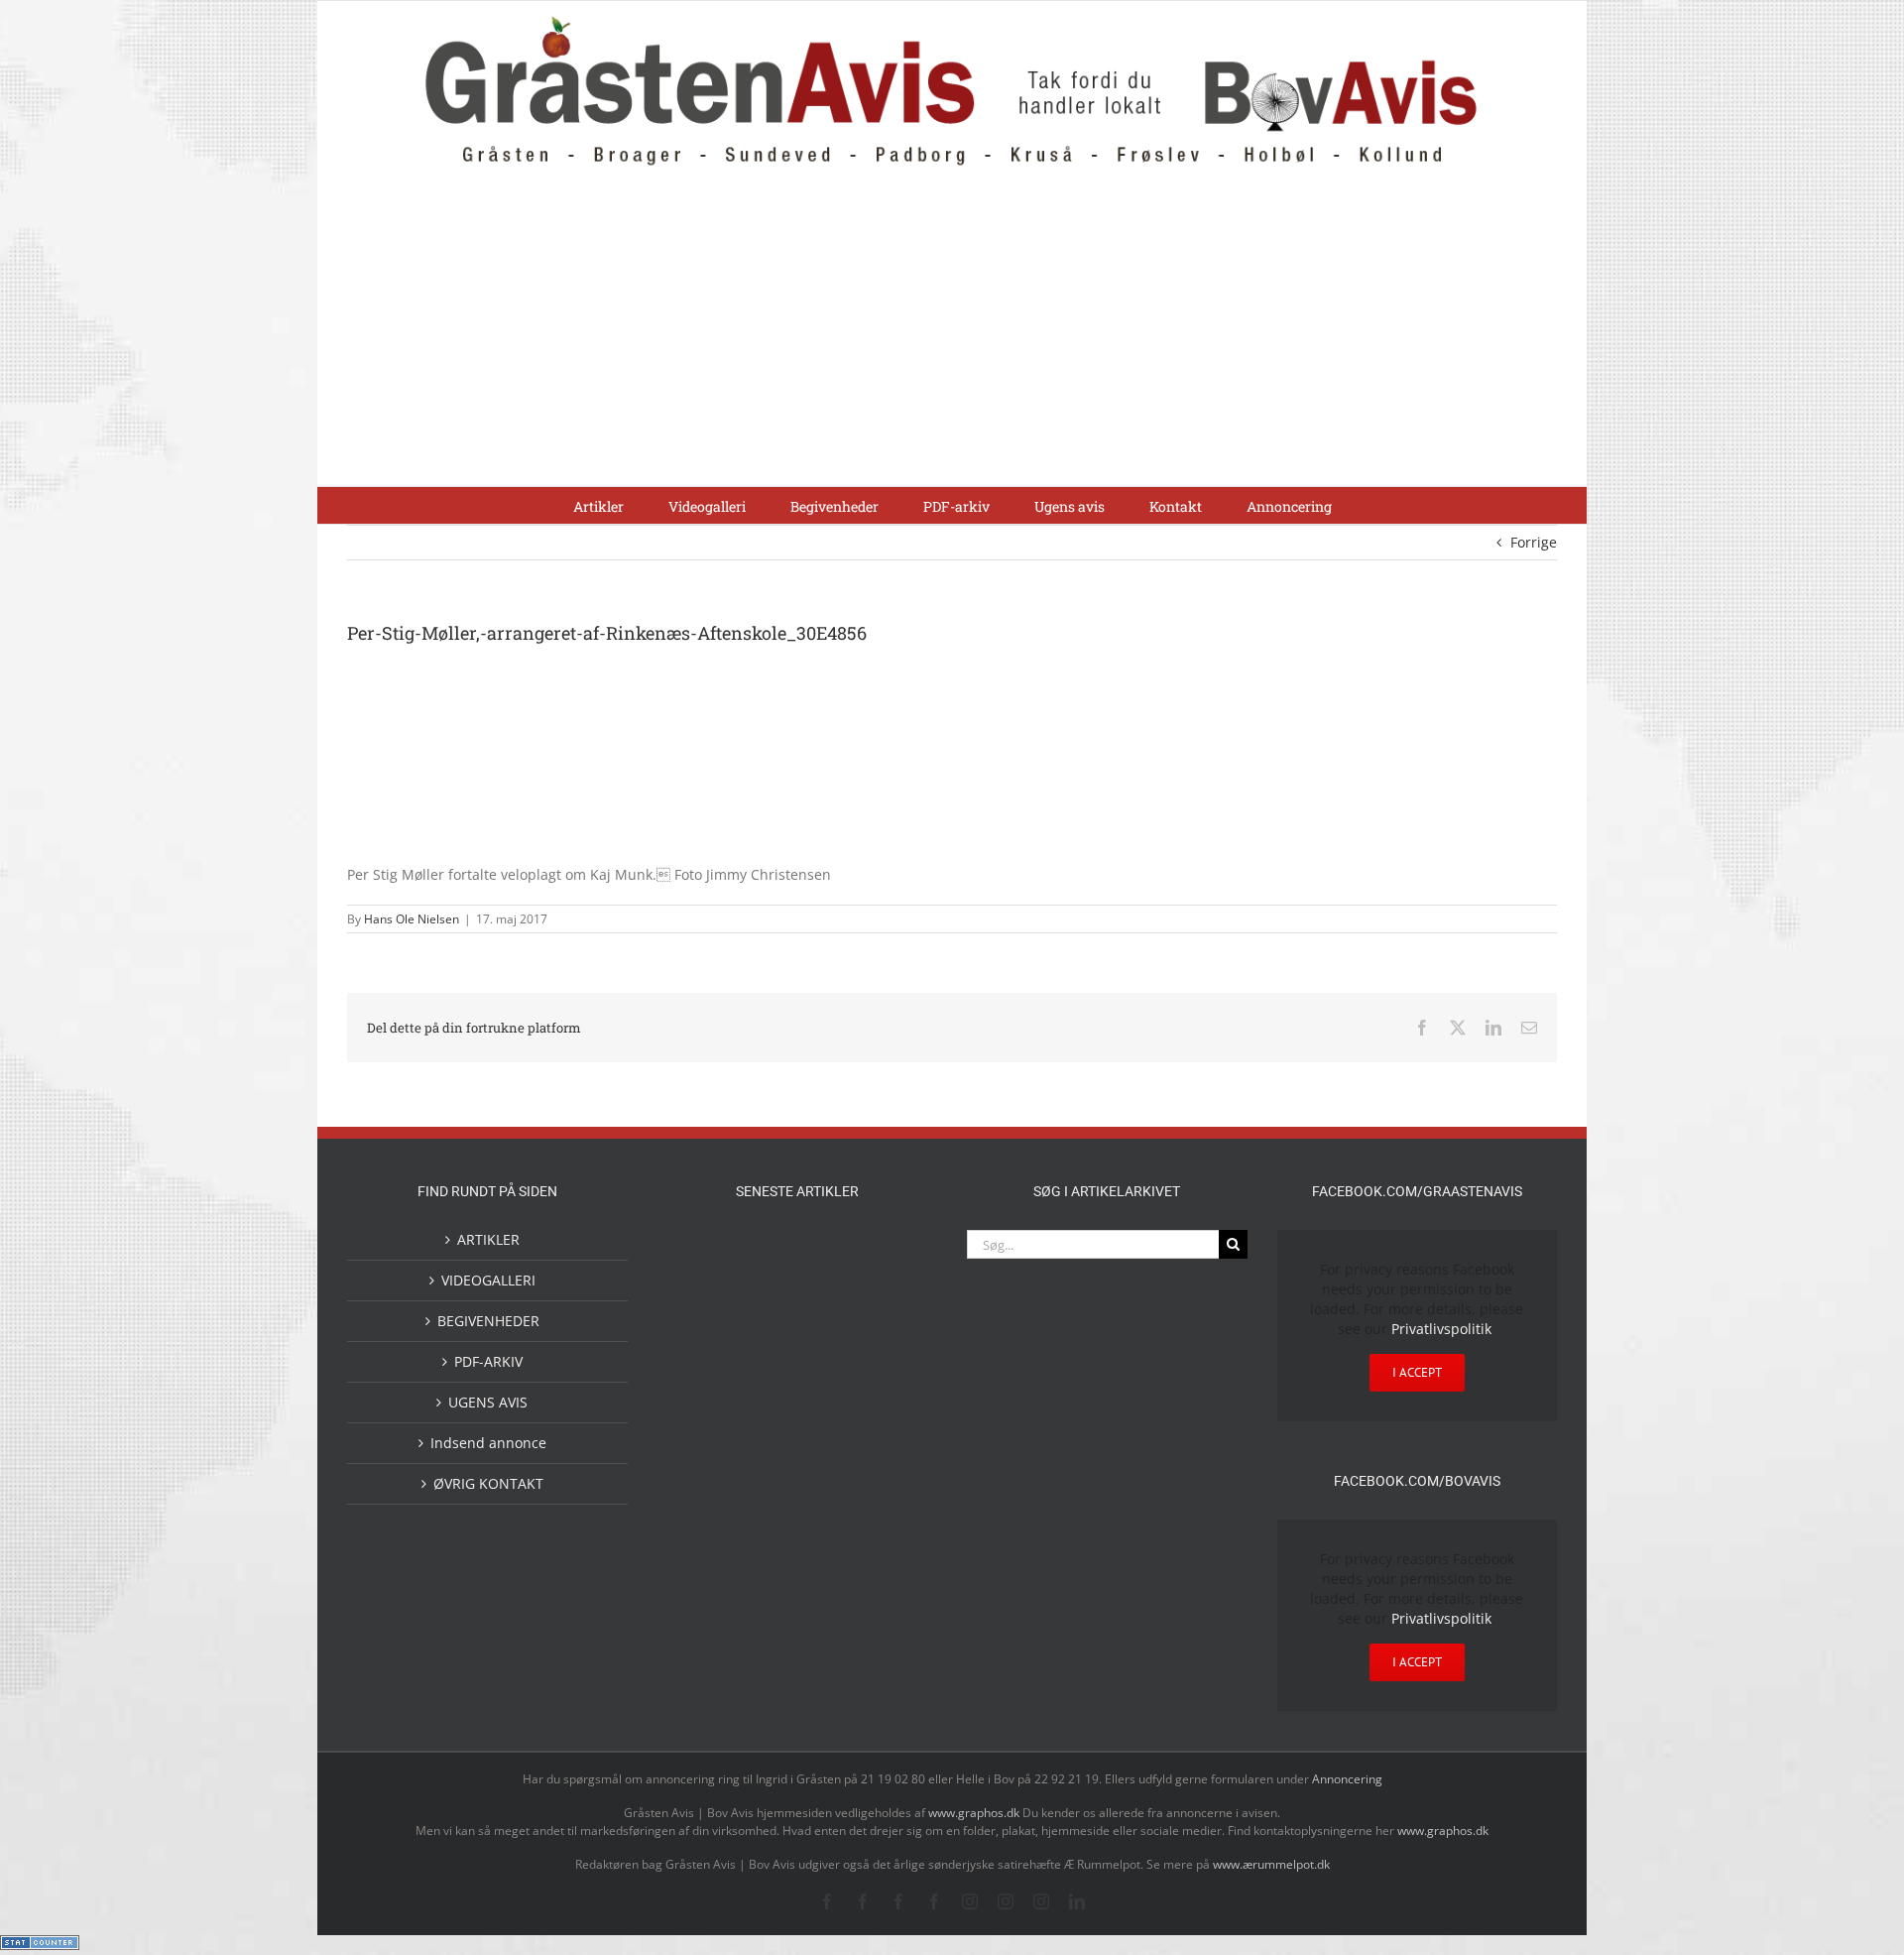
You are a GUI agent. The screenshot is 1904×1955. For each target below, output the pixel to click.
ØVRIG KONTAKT (488, 1483)
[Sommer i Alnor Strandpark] (892, 1254)
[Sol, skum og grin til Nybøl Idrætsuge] (766, 1518)
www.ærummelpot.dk (1271, 1864)
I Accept (1417, 1372)
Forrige (1534, 542)
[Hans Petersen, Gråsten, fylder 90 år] (829, 1315)
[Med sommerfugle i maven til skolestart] (829, 1258)
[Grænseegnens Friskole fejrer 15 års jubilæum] (892, 1439)
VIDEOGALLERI (488, 1280)
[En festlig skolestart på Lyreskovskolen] (702, 1520)
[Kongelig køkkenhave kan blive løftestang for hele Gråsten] (829, 1391)
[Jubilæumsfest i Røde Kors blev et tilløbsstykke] (702, 1254)
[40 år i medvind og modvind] (702, 1391)
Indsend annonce (488, 1443)
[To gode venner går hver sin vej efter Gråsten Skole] (892, 1389)
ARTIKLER (488, 1239)
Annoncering (1347, 1779)
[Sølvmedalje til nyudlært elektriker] (702, 1455)
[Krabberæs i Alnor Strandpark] (702, 1326)
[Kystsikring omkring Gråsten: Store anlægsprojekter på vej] (766, 1253)
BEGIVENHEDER (488, 1321)
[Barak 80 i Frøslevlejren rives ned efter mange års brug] (892, 1520)
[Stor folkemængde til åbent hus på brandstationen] (892, 1310)
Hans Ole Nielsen (412, 919)
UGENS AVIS (488, 1402)
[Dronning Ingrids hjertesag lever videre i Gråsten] (829, 1518)
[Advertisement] (952, 337)
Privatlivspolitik (1441, 1329)
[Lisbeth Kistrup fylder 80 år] (766, 1317)
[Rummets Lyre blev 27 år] (766, 1391)
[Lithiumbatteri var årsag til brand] (766, 1436)
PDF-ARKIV (488, 1361)
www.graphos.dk (975, 1813)
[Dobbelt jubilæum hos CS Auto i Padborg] (829, 1439)
